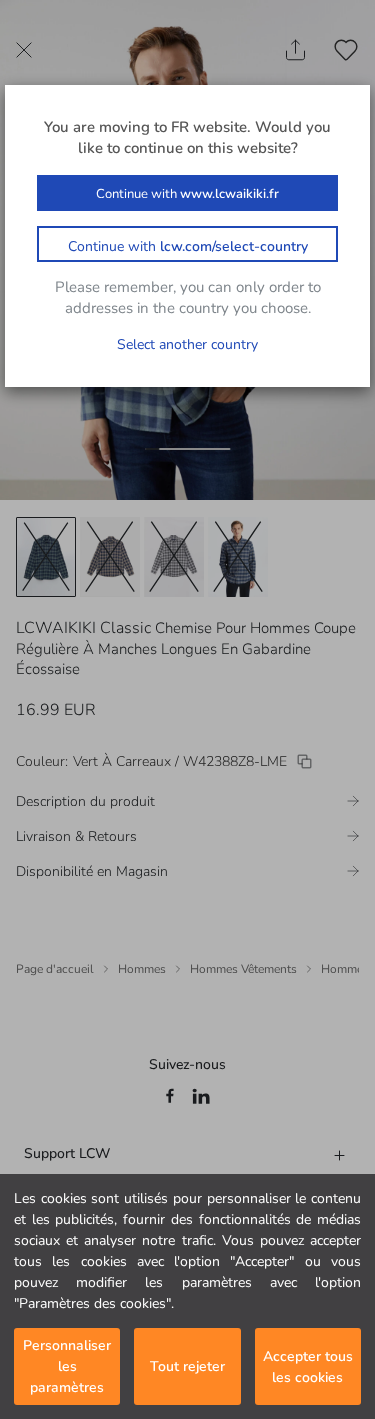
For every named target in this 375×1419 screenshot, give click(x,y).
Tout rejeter (187, 1366)
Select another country (187, 344)
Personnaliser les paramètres (67, 1366)
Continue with (187, 194)
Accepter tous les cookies (308, 1367)
